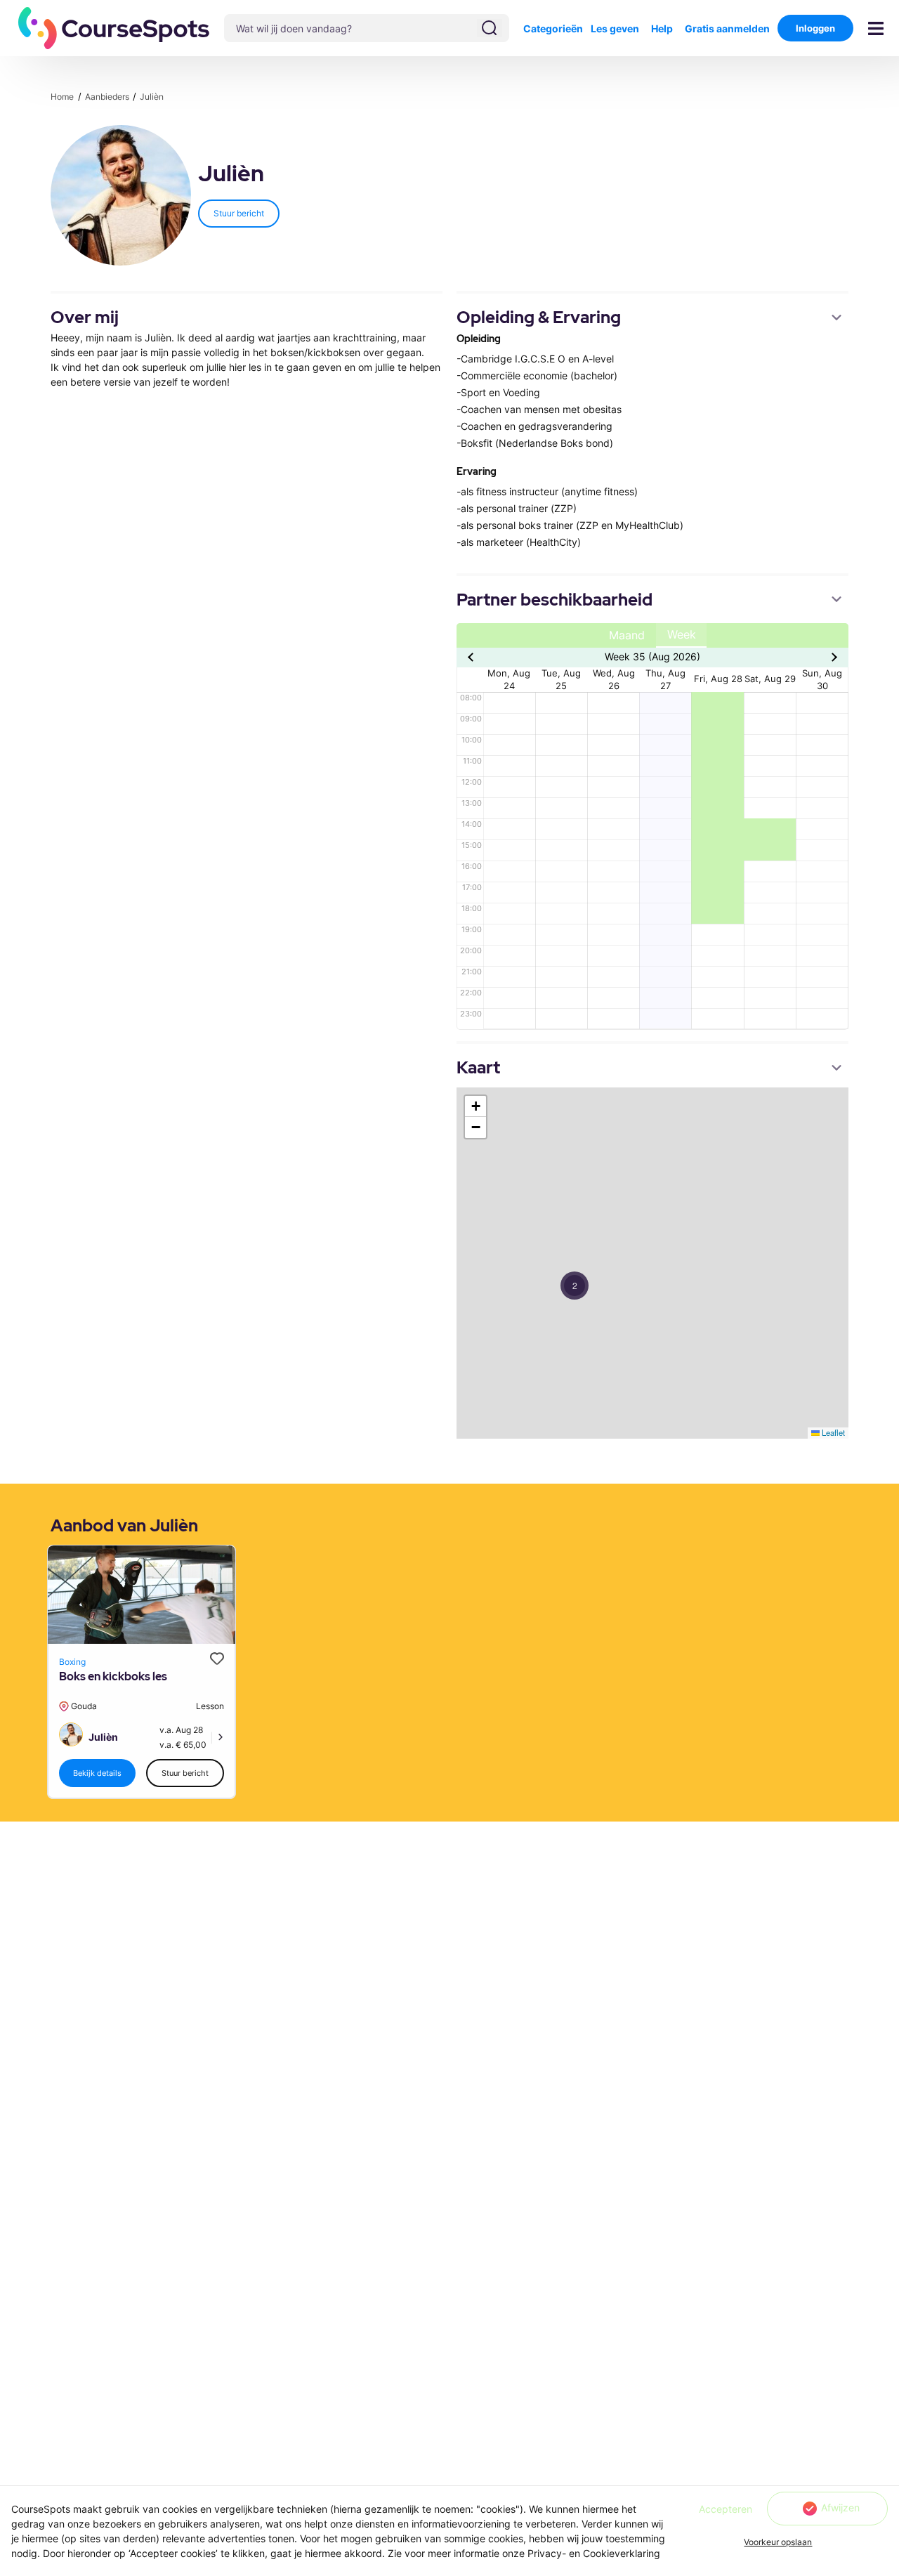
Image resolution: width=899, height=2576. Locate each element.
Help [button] (662, 28)
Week (682, 635)
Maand (627, 635)
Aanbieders (108, 97)
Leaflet (832, 1432)
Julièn (152, 97)
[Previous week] (472, 657)
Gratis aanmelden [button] (727, 28)
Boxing (72, 1662)
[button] (114, 28)
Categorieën (553, 28)
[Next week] (833, 657)
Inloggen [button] (815, 28)
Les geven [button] (615, 28)
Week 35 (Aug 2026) (652, 656)
